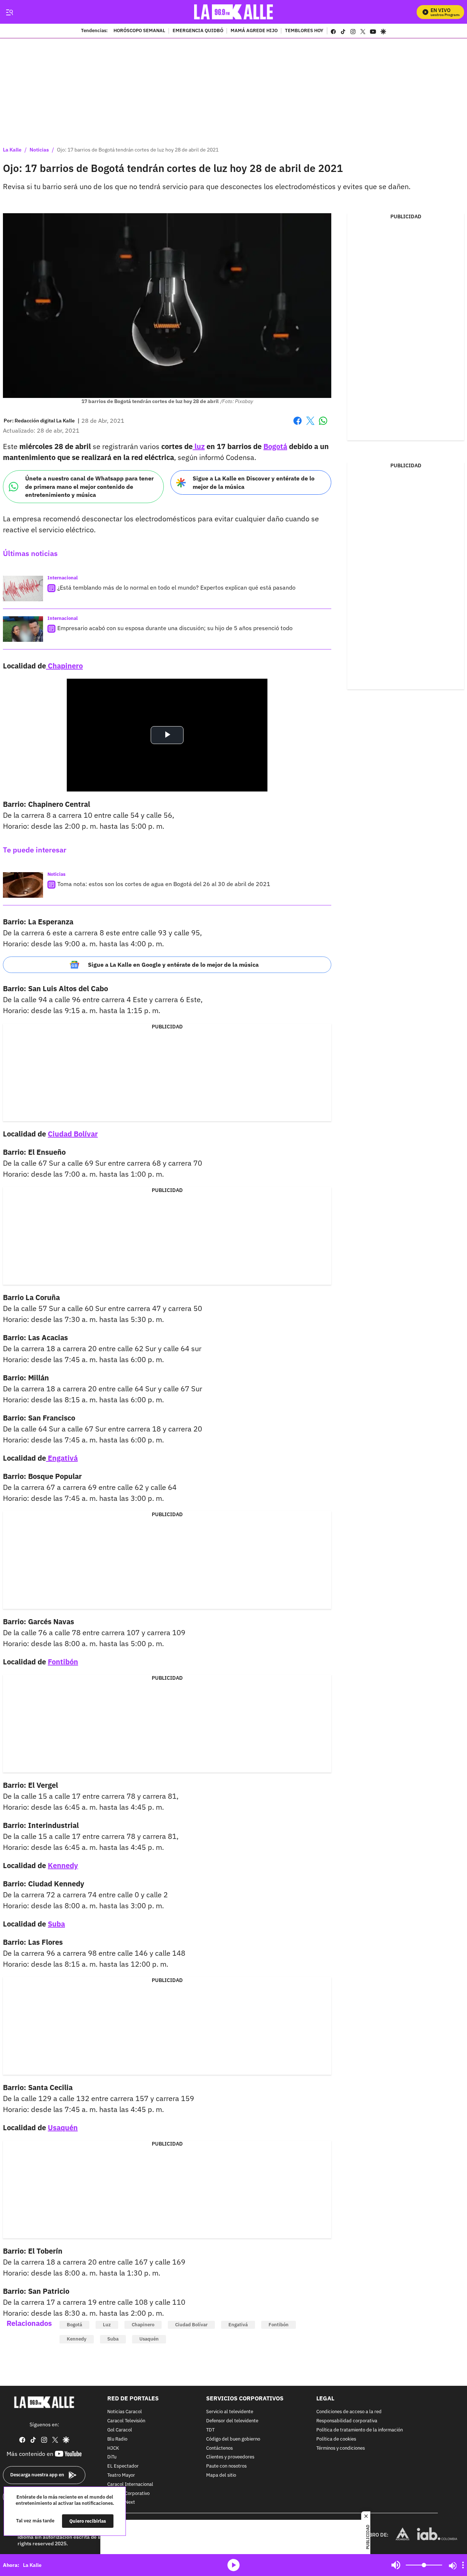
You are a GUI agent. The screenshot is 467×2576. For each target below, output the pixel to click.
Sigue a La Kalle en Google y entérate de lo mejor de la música (173, 965)
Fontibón (63, 1662)
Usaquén (63, 2127)
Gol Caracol (120, 2430)
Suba (56, 1924)
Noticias (39, 150)
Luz (107, 2325)
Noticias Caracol (125, 2412)
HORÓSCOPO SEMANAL (139, 31)
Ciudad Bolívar (73, 1134)
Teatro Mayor (121, 2475)
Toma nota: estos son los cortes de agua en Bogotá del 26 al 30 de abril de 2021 (164, 884)
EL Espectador (123, 2466)
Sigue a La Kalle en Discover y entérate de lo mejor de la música (254, 482)
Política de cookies (336, 2439)
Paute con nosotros (226, 2466)
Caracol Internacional (130, 2485)
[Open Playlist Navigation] (463, 2565)
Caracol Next (121, 2502)
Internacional (63, 578)
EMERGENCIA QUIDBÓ (198, 31)
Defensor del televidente (232, 2421)
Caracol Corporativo (128, 2494)
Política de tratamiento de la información (360, 2430)
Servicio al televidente (230, 2412)
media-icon (233, 2565)
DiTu (112, 2457)
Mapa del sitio (221, 2475)
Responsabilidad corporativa (347, 2421)
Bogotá (275, 446)
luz (199, 446)
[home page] (234, 12)
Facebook (298, 425)
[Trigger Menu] (9, 12)
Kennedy (63, 1865)
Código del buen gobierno (233, 2439)
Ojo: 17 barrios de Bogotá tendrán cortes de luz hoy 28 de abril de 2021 (138, 150)
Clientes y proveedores (230, 2457)
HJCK (113, 2448)
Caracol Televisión (126, 2421)
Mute (396, 2565)
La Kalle (12, 150)
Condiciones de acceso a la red (349, 2412)
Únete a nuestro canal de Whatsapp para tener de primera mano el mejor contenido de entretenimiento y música (89, 486)
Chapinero (64, 666)
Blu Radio (117, 2439)
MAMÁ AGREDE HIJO (254, 31)
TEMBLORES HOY (304, 31)
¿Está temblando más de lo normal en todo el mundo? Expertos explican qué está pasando (176, 587)
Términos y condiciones (341, 2448)
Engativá (62, 1458)
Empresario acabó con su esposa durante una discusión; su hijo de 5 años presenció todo (175, 628)
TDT (210, 2430)
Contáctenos (219, 2448)
